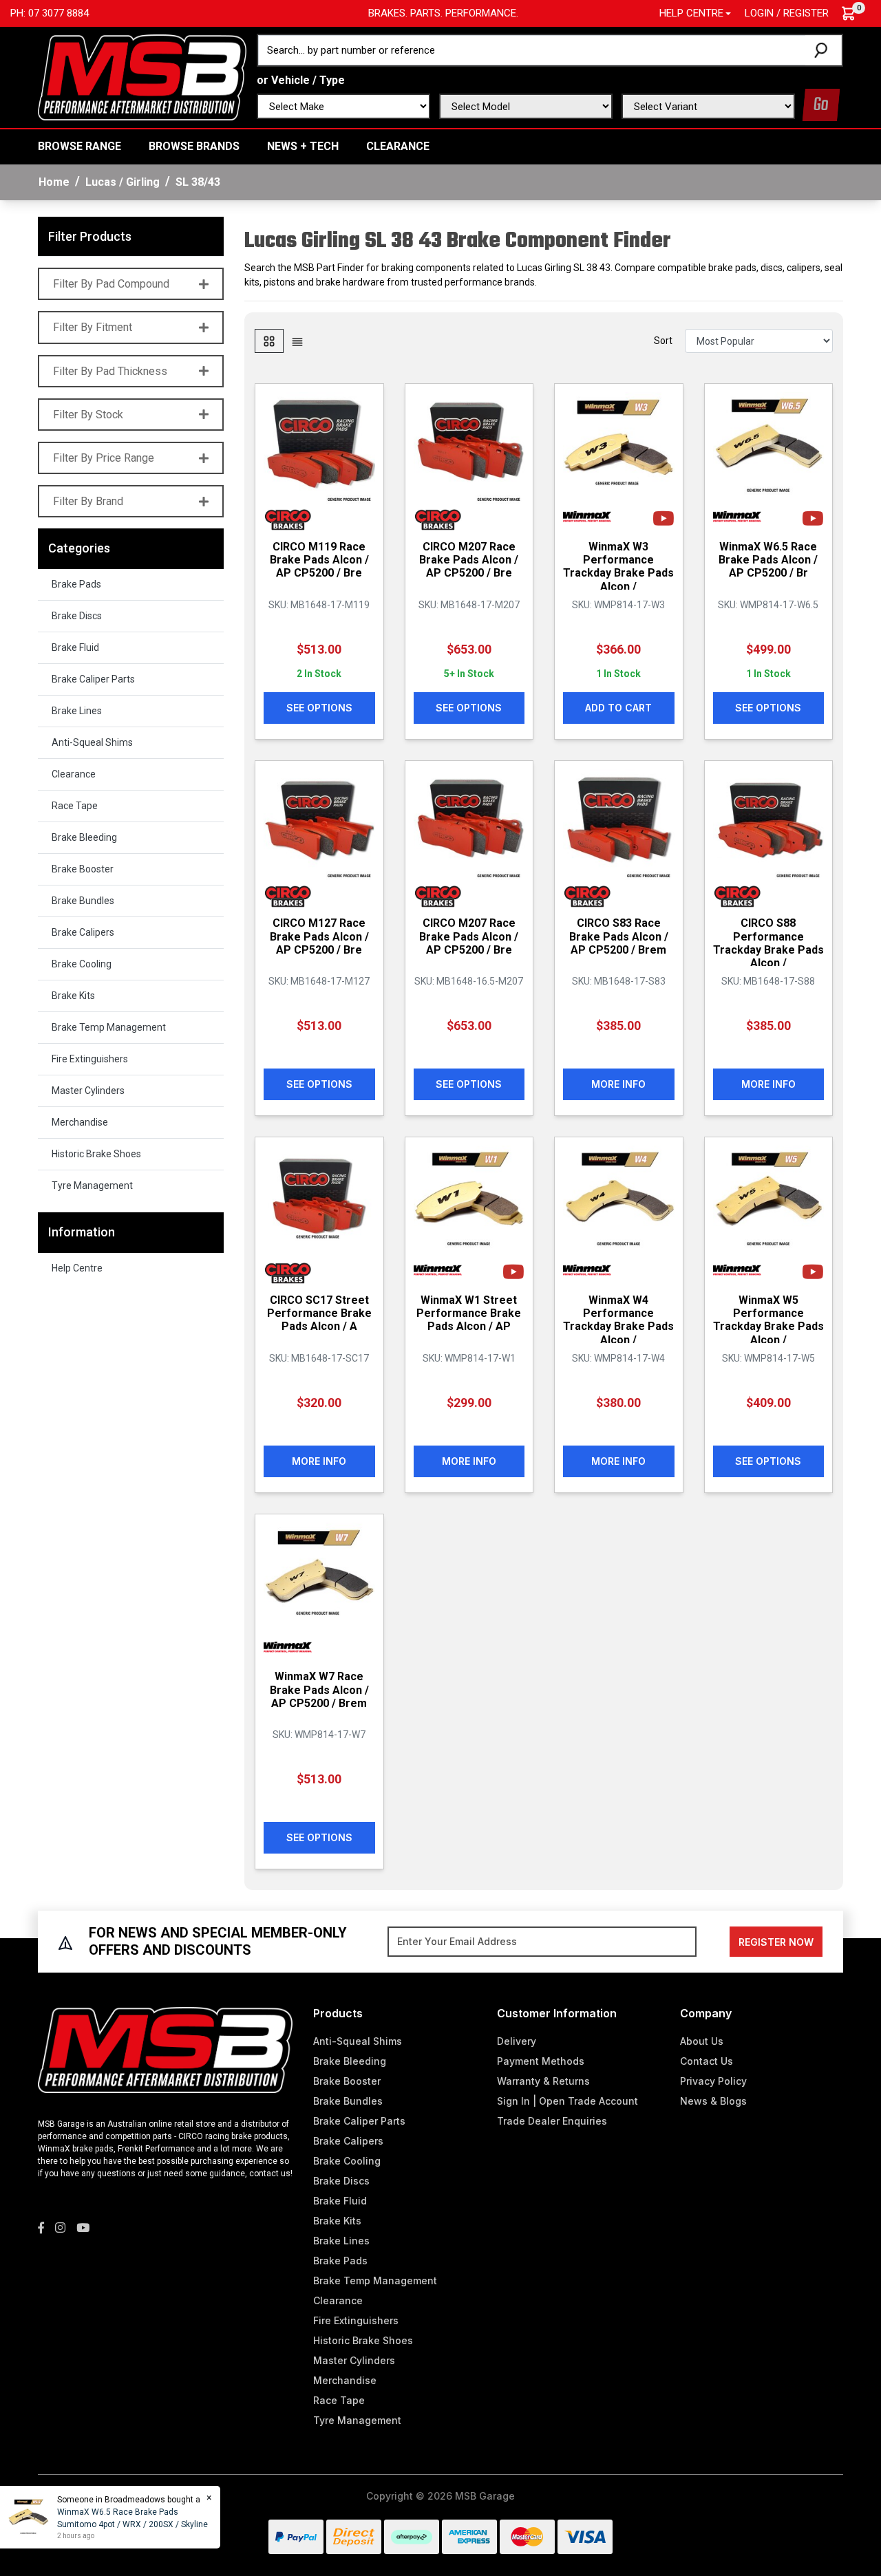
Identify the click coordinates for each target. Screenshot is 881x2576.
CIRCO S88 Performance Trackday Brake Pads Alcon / (768, 943)
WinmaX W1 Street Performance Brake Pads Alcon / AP (469, 1313)
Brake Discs (77, 616)
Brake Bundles (83, 901)
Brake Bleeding (84, 837)
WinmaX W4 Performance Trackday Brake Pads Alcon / (618, 1320)
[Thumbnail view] (269, 341)
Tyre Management (92, 1185)
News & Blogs (713, 2101)
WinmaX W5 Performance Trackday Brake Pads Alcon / (768, 1320)
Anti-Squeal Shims (92, 742)
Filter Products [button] (90, 236)
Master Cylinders (88, 1091)
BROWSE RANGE (79, 146)
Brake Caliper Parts (93, 679)
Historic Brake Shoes (96, 1154)
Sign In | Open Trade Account (567, 2101)
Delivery (517, 2041)
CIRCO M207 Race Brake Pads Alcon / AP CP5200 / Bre (469, 560)
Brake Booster (83, 869)
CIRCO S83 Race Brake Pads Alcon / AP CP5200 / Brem (619, 936)
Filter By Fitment (93, 327)
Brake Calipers (83, 932)
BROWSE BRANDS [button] (194, 146)
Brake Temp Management (109, 1027)
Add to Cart (618, 708)
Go (821, 105)
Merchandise (80, 1122)
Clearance (398, 146)
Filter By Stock (88, 415)
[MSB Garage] (142, 76)
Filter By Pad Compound (111, 284)
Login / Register (787, 13)
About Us (702, 2041)
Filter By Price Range (104, 458)
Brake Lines (77, 711)
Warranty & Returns (543, 2081)
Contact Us (707, 2061)
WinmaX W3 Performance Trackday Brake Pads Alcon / (618, 567)
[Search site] (824, 50)
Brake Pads (76, 584)
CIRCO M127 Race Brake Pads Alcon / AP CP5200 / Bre (319, 936)
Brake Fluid (75, 647)
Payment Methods (541, 2061)
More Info (618, 1084)
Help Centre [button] (691, 13)
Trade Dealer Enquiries (552, 2121)
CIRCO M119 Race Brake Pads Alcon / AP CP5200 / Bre (319, 560)
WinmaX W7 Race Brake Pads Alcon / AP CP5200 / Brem (319, 1689)
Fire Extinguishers (90, 1059)
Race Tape (75, 806)
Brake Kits (73, 996)
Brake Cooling (82, 964)
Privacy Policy (713, 2081)
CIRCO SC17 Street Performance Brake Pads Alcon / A (319, 1313)
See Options (319, 708)
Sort (663, 341)
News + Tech (303, 146)
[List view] (297, 341)
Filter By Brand (88, 501)
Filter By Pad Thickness (110, 371)
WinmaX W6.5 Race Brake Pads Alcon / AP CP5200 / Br (768, 560)
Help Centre (77, 1268)
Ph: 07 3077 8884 (50, 13)
